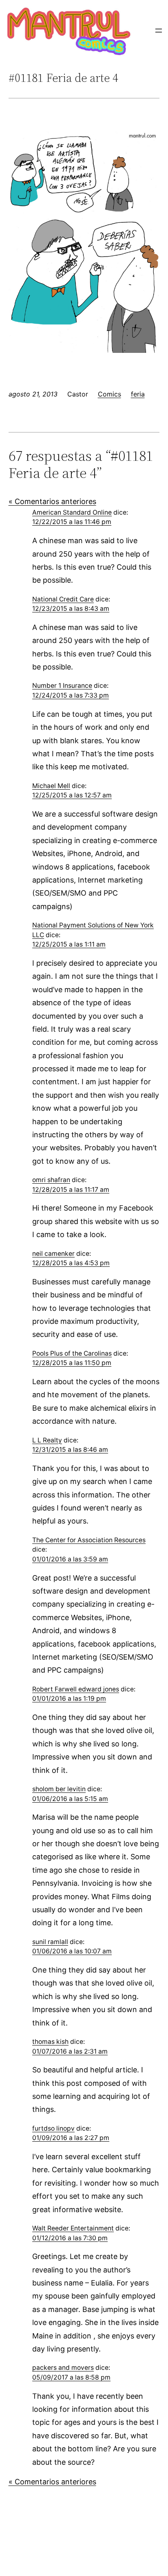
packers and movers (63, 2368)
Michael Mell (51, 786)
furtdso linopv (53, 2128)
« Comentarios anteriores (52, 501)
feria (138, 394)
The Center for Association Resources (89, 1540)
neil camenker (53, 1254)
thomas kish (50, 2042)
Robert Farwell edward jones (76, 1689)
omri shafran (51, 1180)
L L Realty (47, 1440)
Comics (109, 394)
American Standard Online (72, 512)
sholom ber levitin (59, 1789)
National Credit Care (63, 599)
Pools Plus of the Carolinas (72, 1353)
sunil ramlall (50, 1942)
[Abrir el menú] (159, 31)
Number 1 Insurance (62, 686)
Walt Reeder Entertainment (73, 2228)
